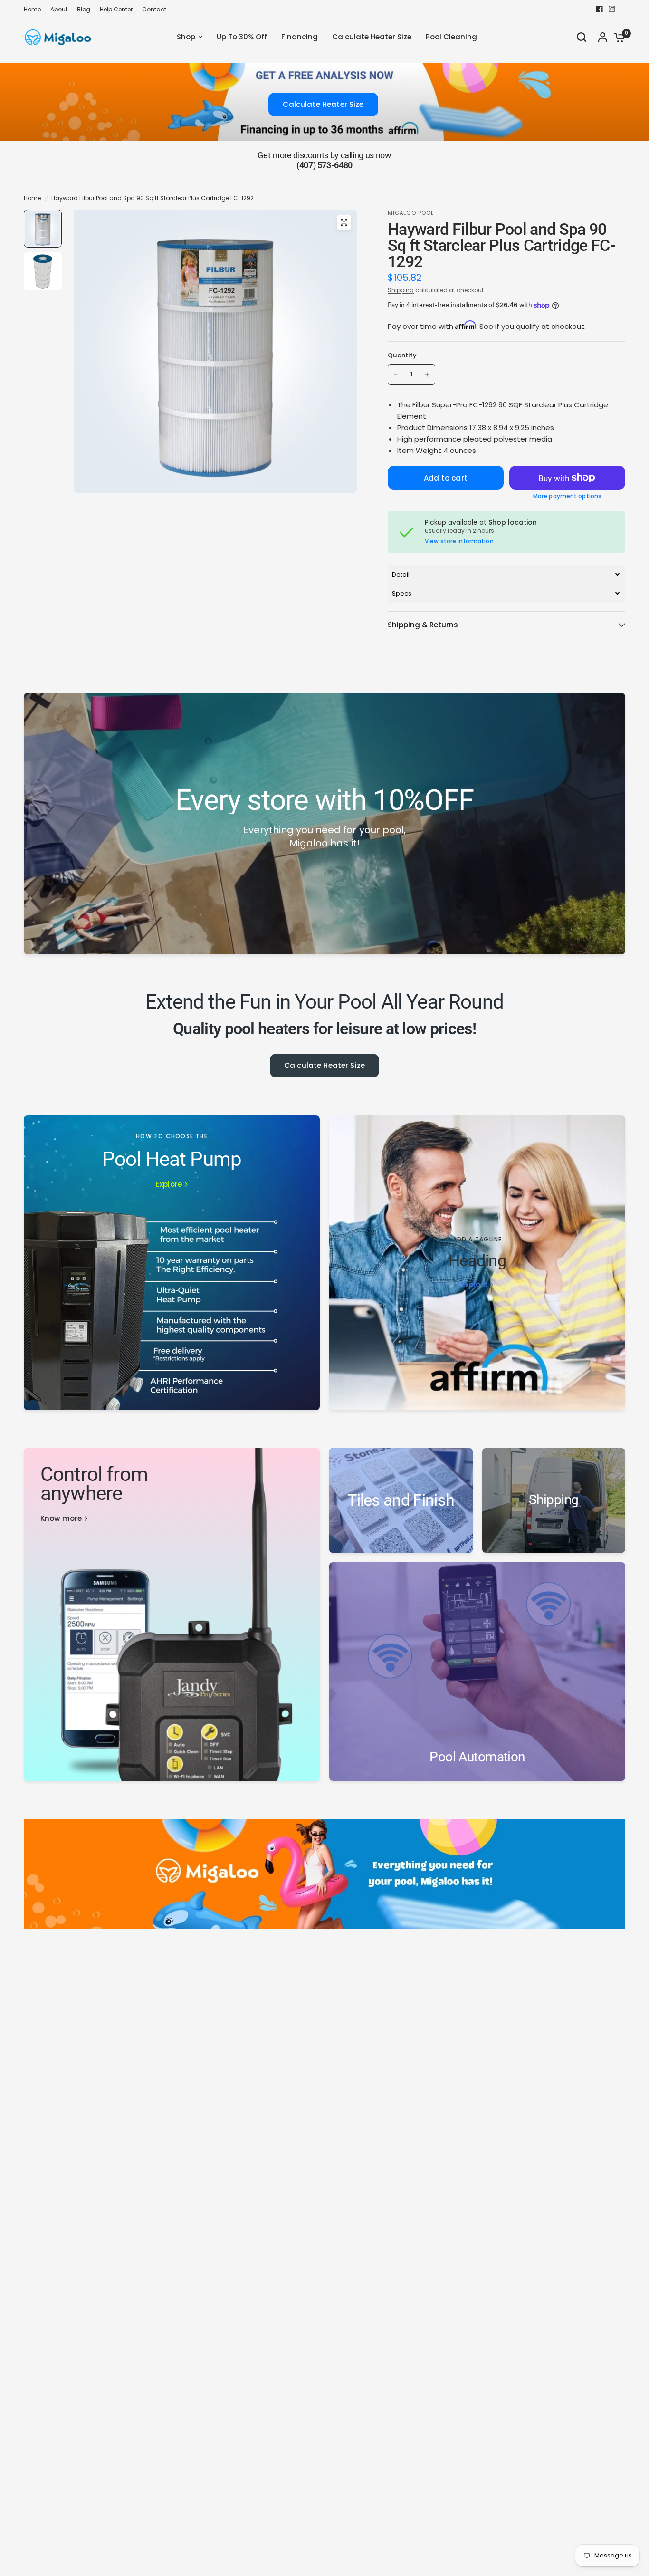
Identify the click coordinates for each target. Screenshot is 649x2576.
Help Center (116, 9)
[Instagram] (612, 9)
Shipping (401, 290)
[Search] (582, 37)
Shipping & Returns (423, 625)
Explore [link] (169, 1184)
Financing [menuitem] (300, 37)
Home (32, 9)
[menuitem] (35, 9)
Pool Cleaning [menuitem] (451, 37)
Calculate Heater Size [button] (323, 104)
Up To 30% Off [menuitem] (242, 37)
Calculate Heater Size (324, 1065)
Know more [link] (61, 1518)
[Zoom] (344, 222)
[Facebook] (600, 9)
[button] (506, 574)
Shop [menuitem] (186, 37)
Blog (84, 9)
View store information (459, 541)
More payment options (567, 496)
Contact (154, 9)
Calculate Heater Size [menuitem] (372, 37)
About (59, 9)
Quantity (402, 356)
